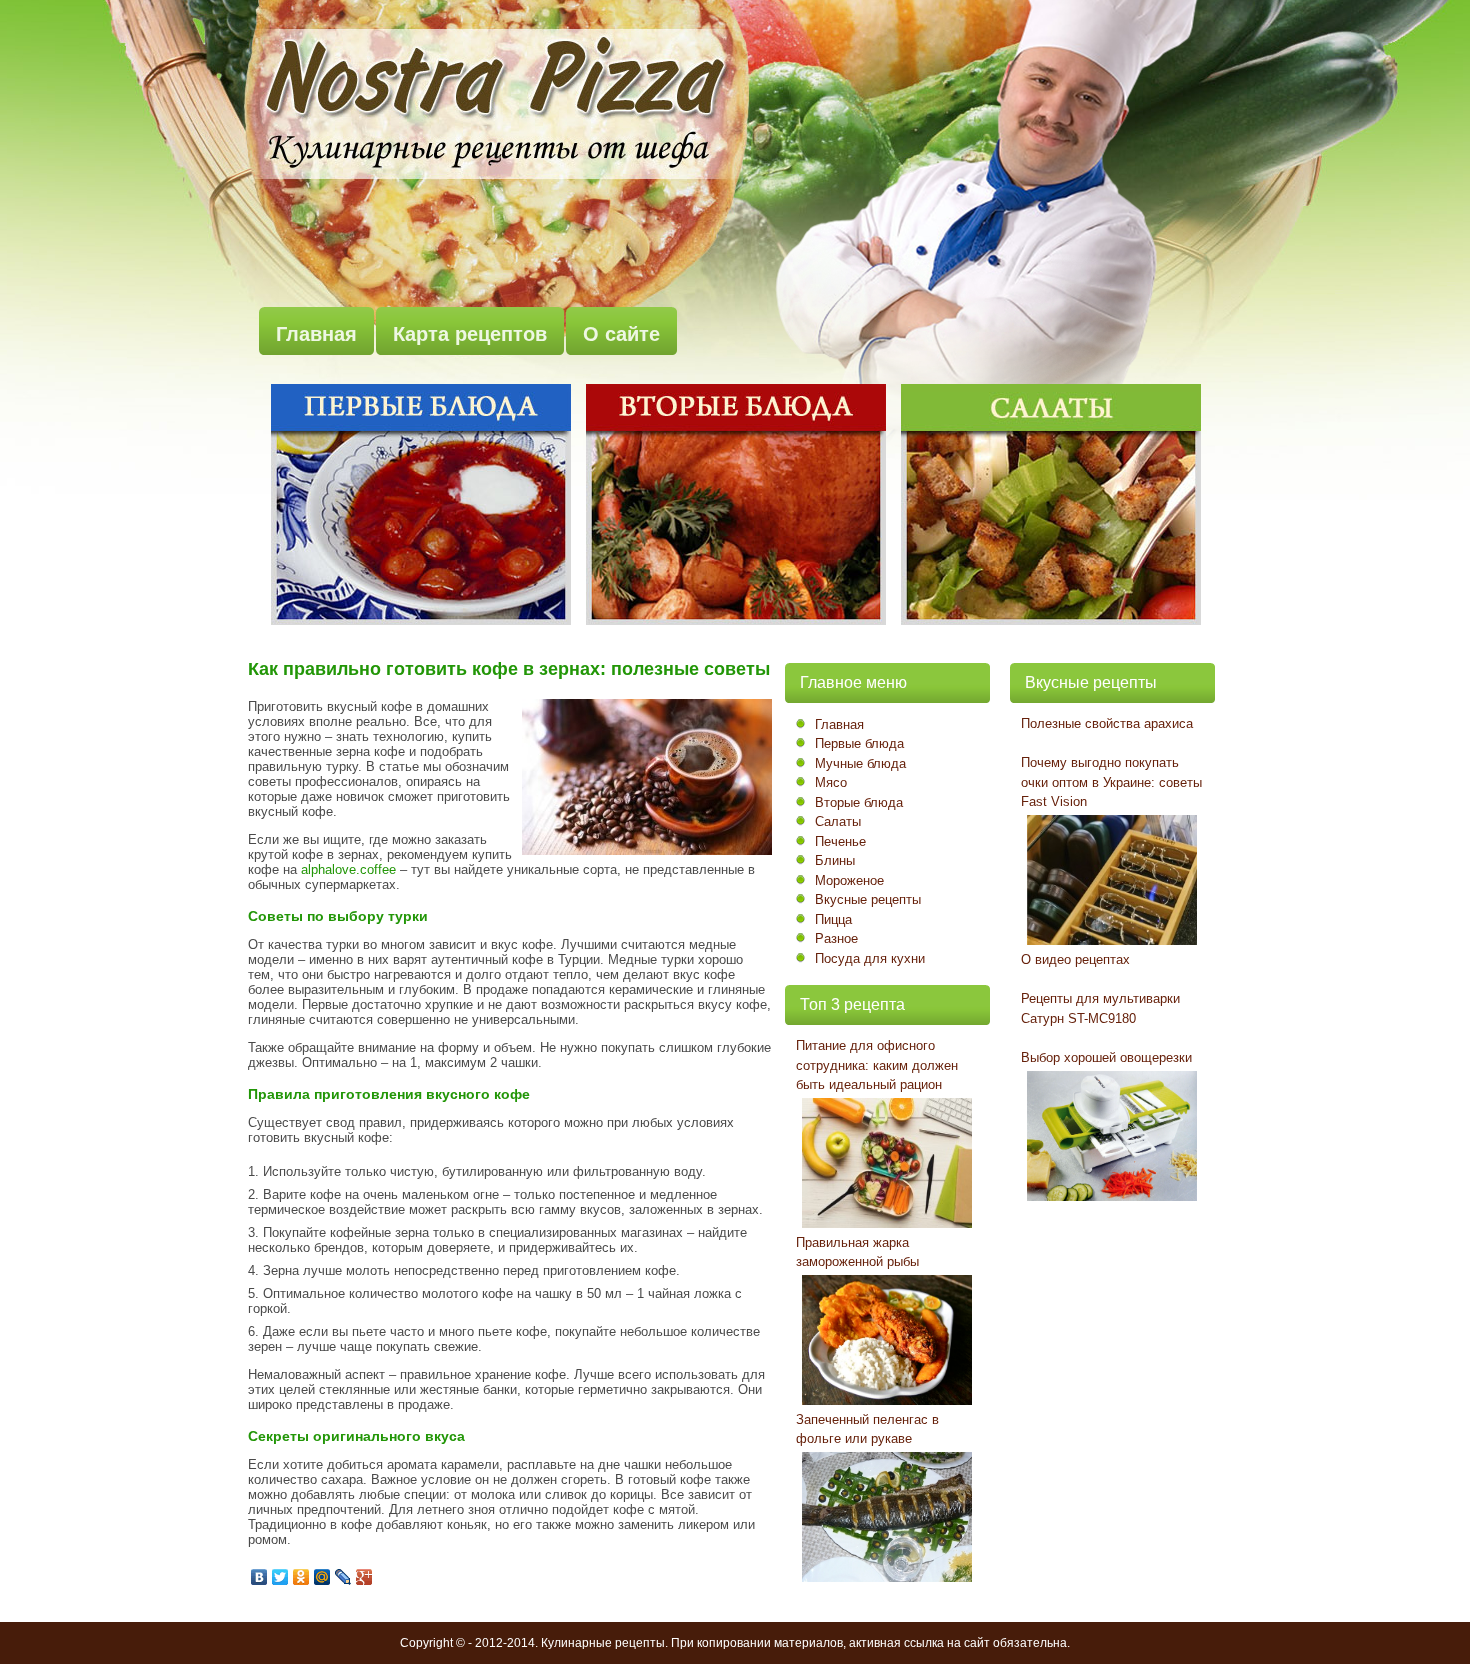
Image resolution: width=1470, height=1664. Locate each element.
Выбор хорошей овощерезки (1106, 1057)
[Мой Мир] (322, 1577)
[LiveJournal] (343, 1577)
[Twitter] (280, 1577)
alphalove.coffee (348, 869)
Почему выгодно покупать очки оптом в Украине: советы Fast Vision (1111, 782)
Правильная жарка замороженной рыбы (857, 1252)
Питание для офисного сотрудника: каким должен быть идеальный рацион (877, 1065)
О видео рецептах (1075, 959)
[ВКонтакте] (259, 1577)
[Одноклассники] (301, 1577)
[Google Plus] (364, 1577)
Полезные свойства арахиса (1107, 723)
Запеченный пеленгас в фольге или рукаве (867, 1429)
